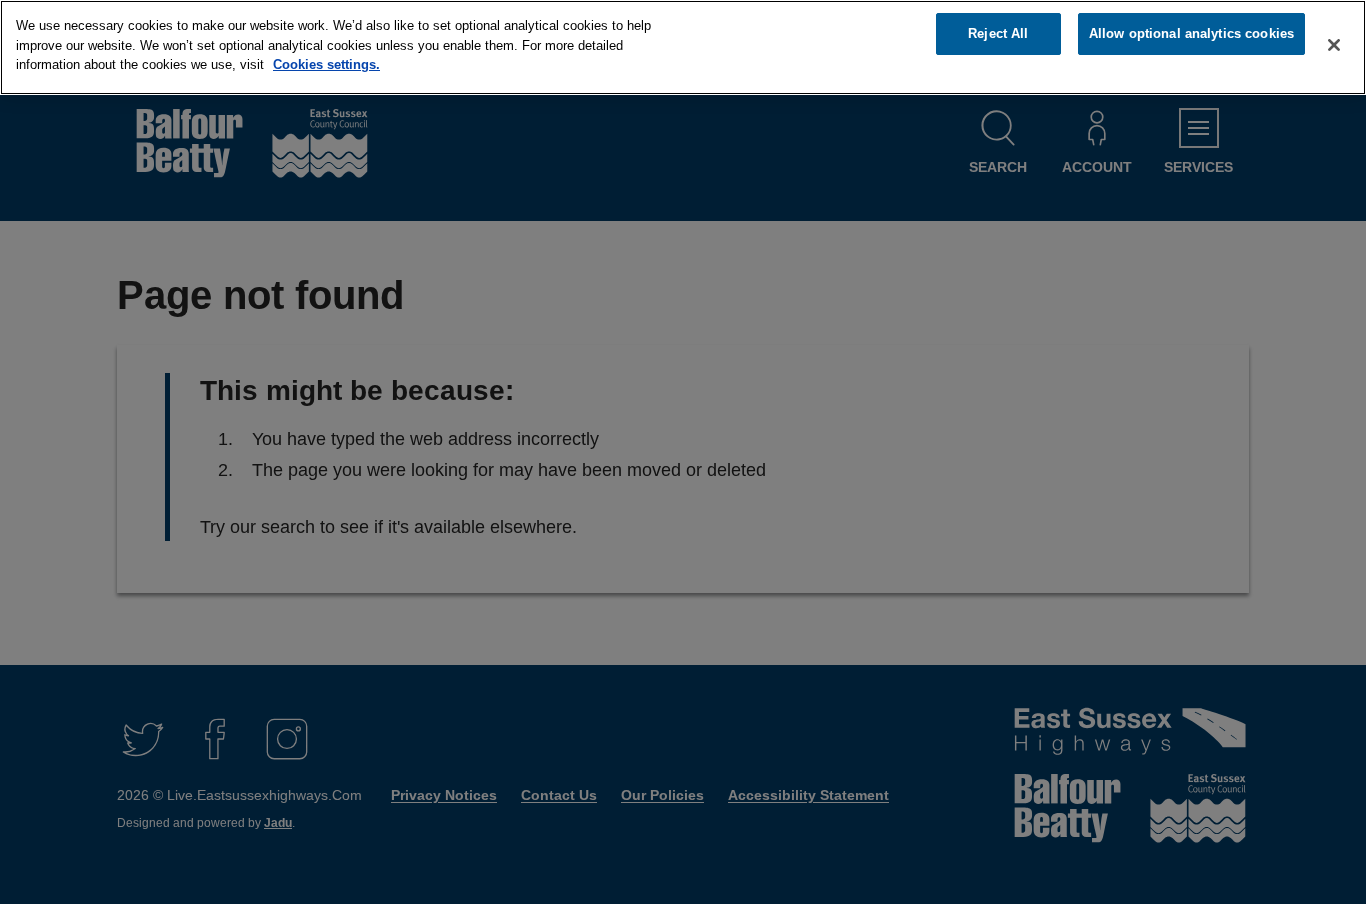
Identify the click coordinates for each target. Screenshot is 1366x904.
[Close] (1334, 45)
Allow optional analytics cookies (1191, 33)
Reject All (998, 33)
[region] (683, 47)
